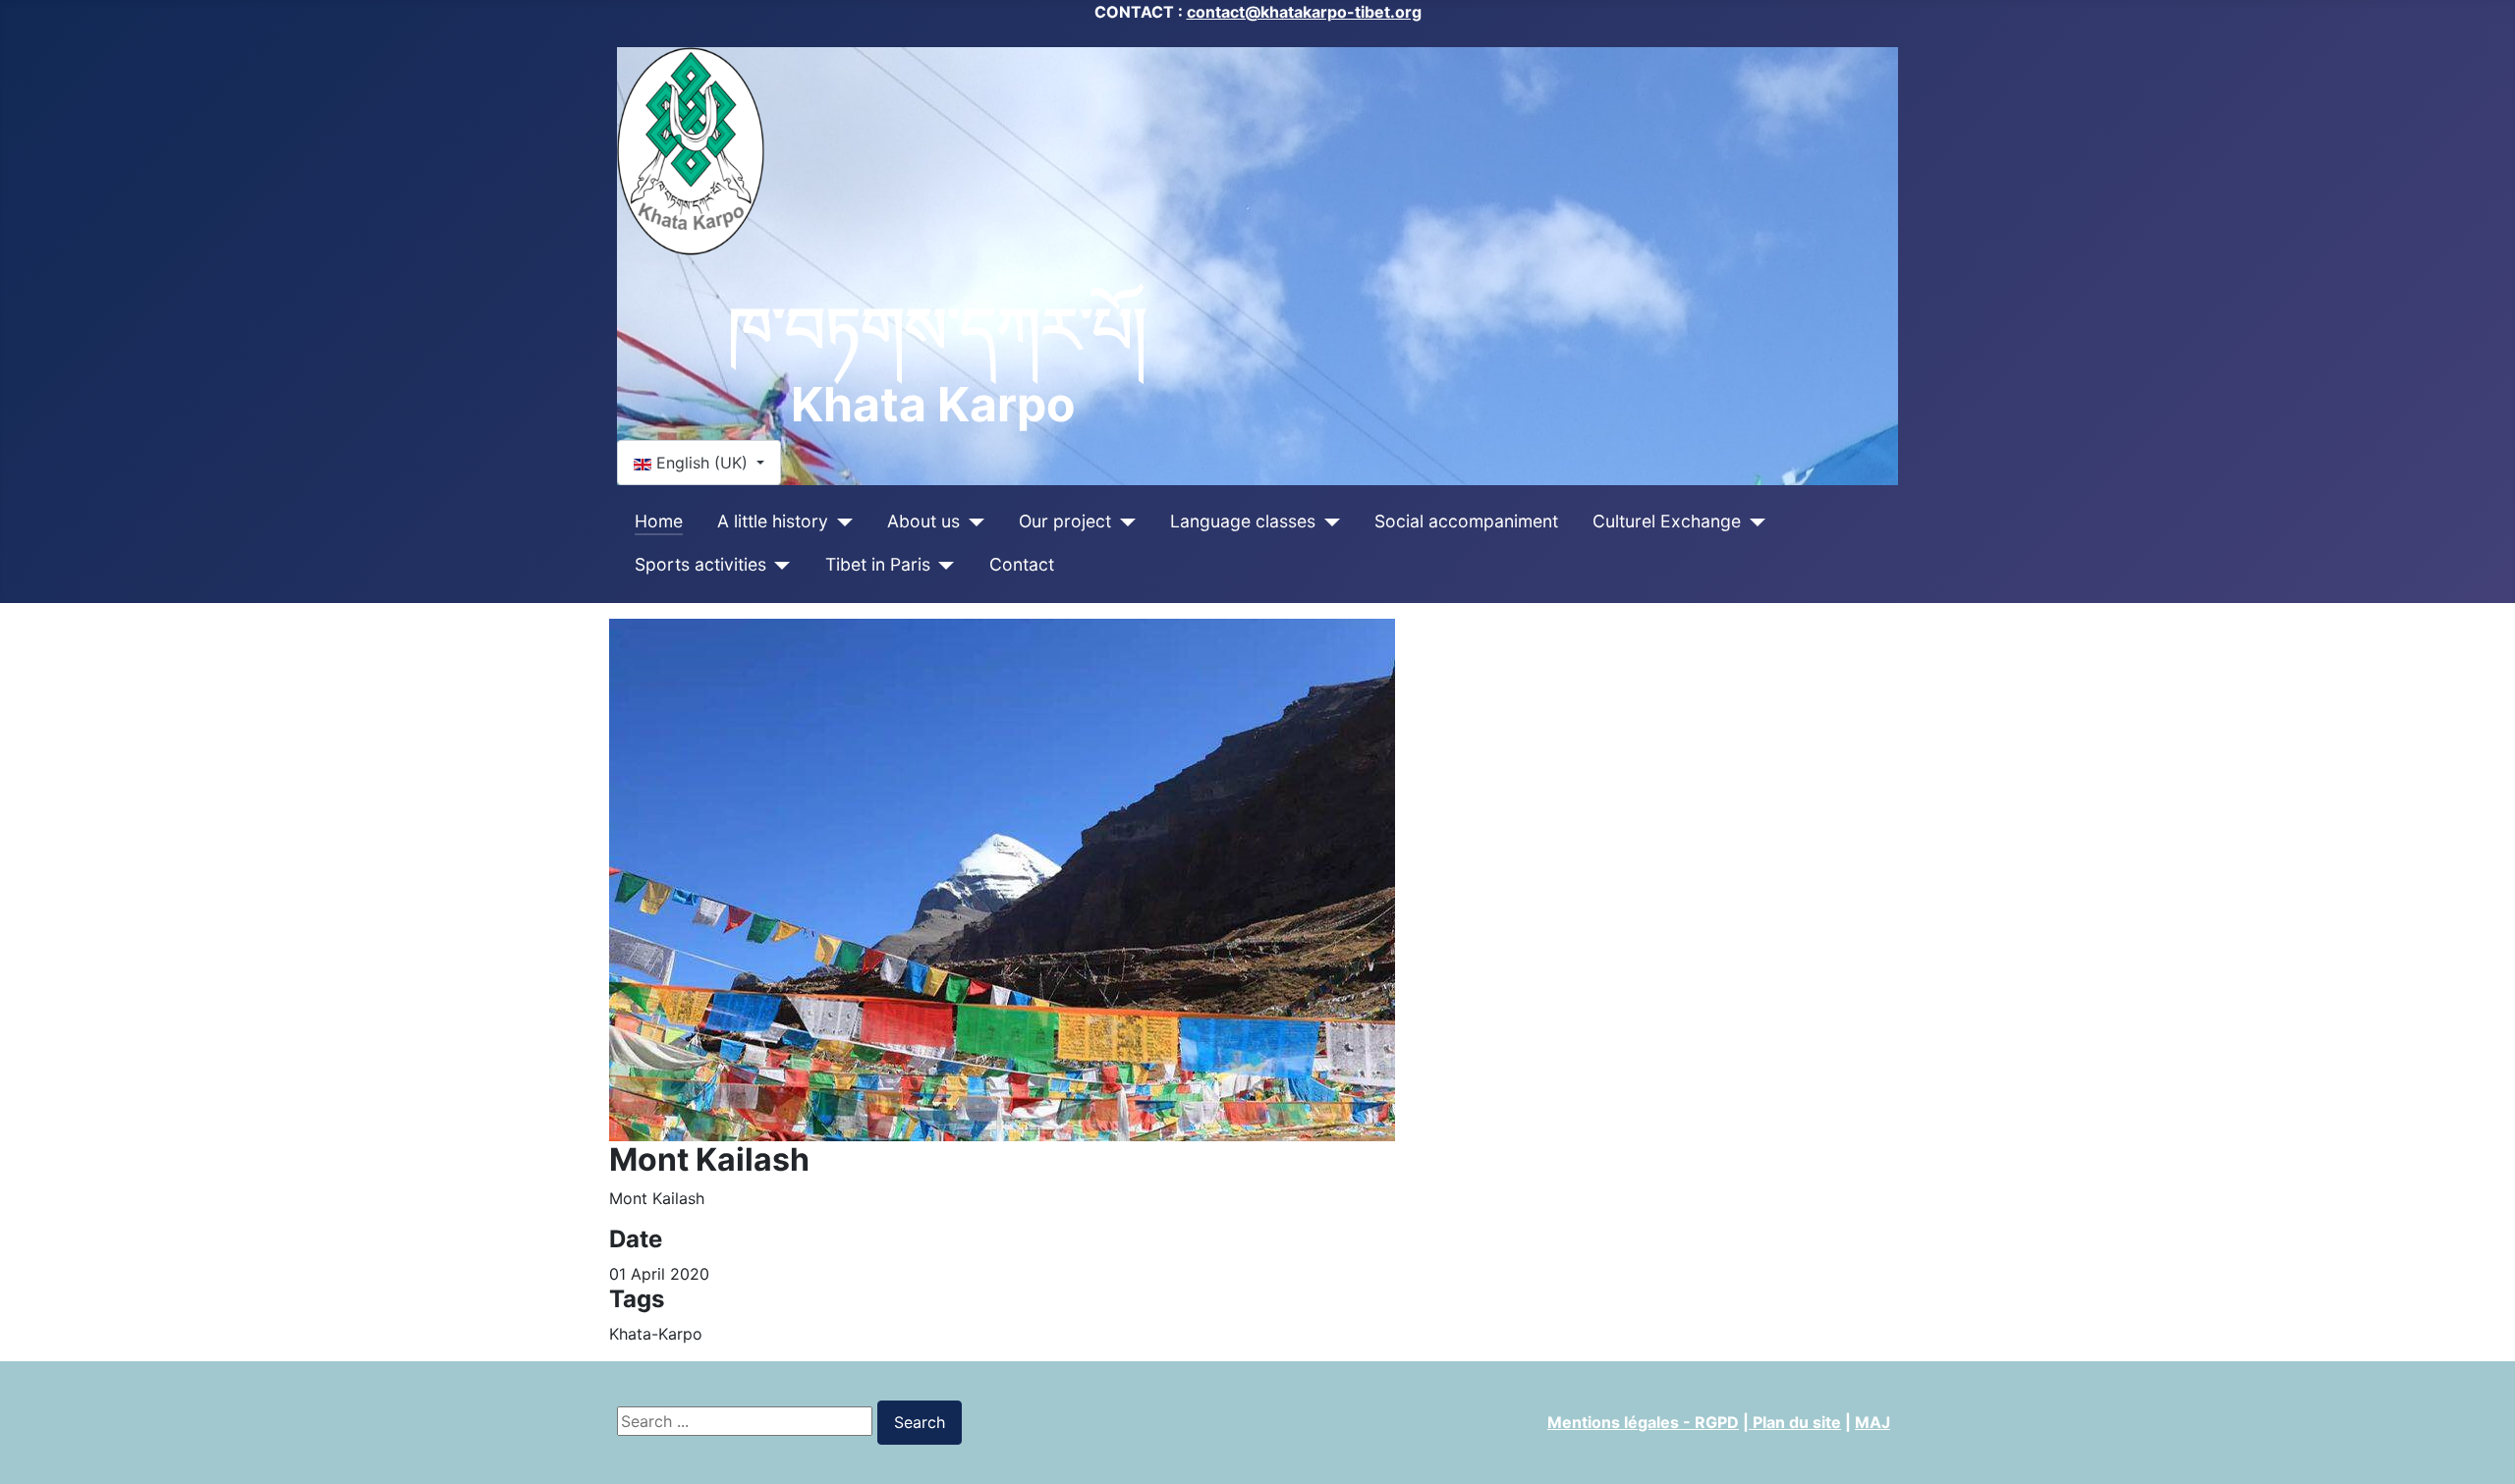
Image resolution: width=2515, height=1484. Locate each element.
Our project (1065, 521)
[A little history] (840, 522)
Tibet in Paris (878, 564)
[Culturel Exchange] (1753, 522)
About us (923, 521)
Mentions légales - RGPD (1643, 1422)
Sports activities (700, 564)
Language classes (1243, 521)
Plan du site (1795, 1422)
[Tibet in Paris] (943, 565)
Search (920, 1422)
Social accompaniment (1466, 521)
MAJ (1872, 1422)
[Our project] (1123, 522)
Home (659, 521)
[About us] (972, 522)
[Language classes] (1328, 522)
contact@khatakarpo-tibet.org (1304, 12)
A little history (773, 521)
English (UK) (702, 463)
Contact (1022, 564)
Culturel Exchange (1667, 521)
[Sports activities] (779, 565)
